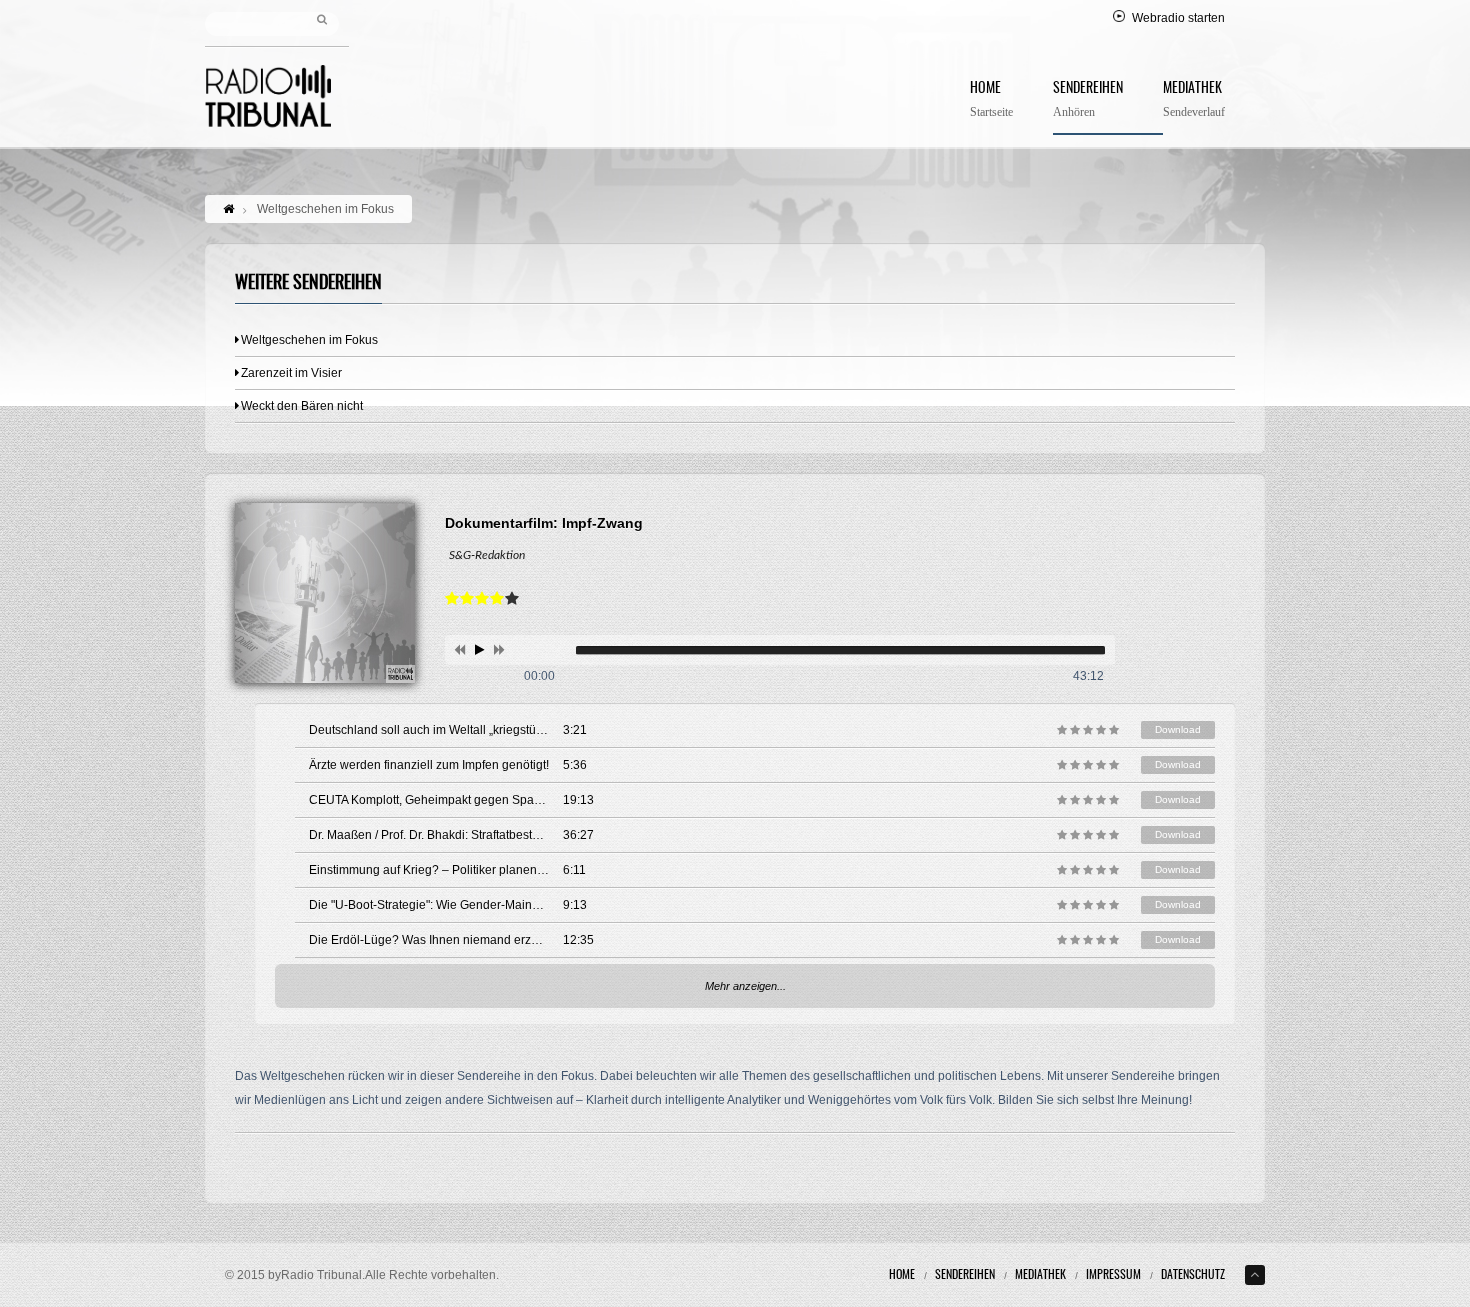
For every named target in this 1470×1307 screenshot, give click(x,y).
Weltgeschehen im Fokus (309, 340)
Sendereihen (1088, 100)
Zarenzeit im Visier (291, 373)
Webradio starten (1178, 18)
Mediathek (1194, 100)
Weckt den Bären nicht (302, 406)
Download (1178, 729)
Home (991, 100)
